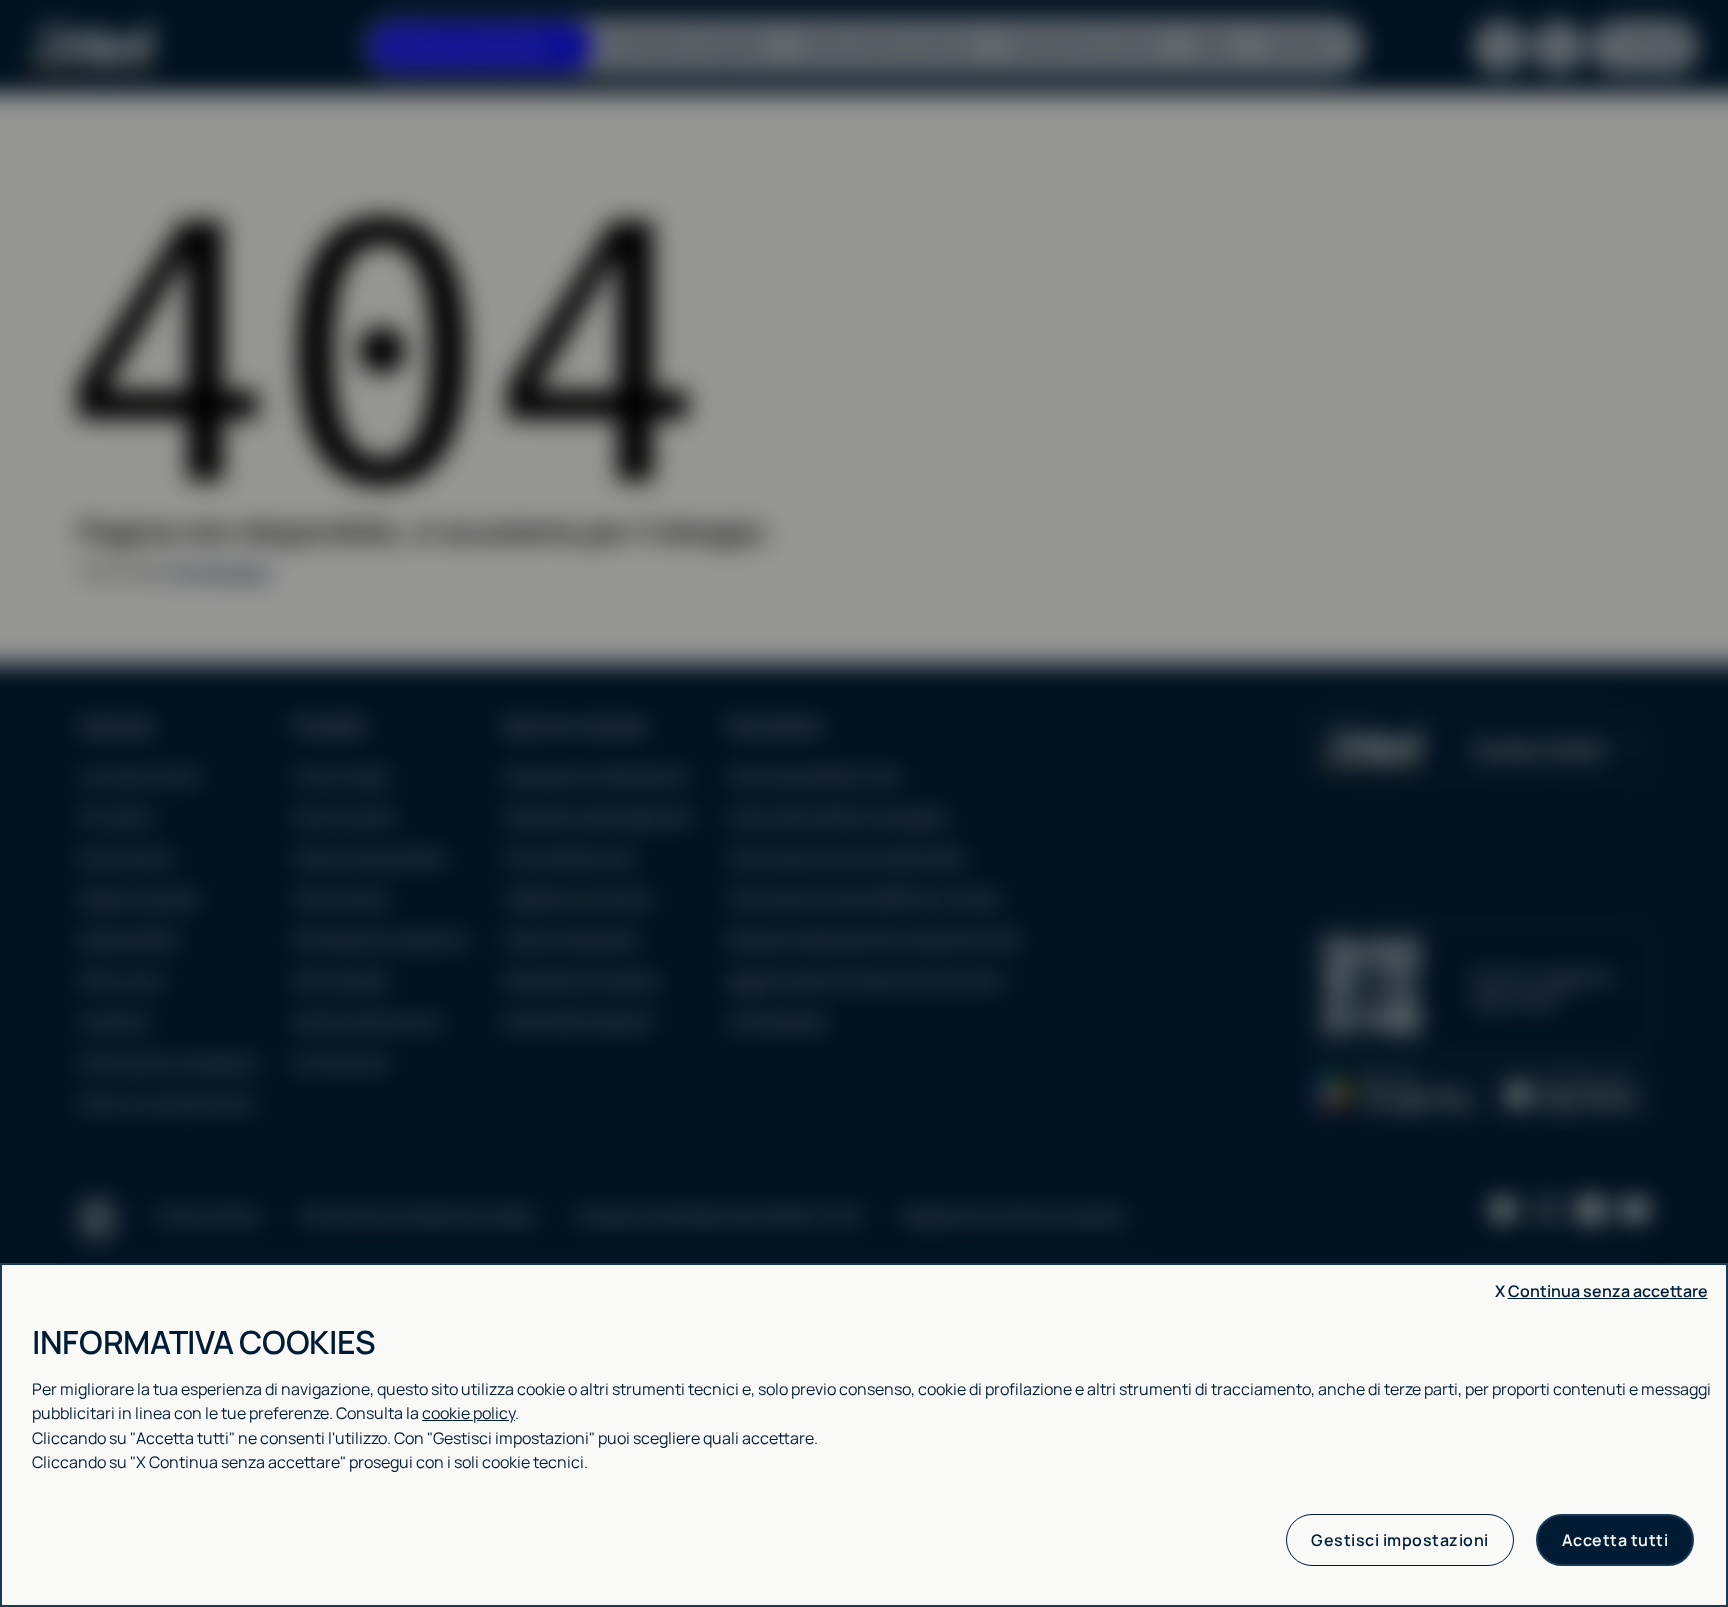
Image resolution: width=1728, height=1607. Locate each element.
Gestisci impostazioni (1400, 1540)
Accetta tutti (1615, 1540)
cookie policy (468, 1413)
